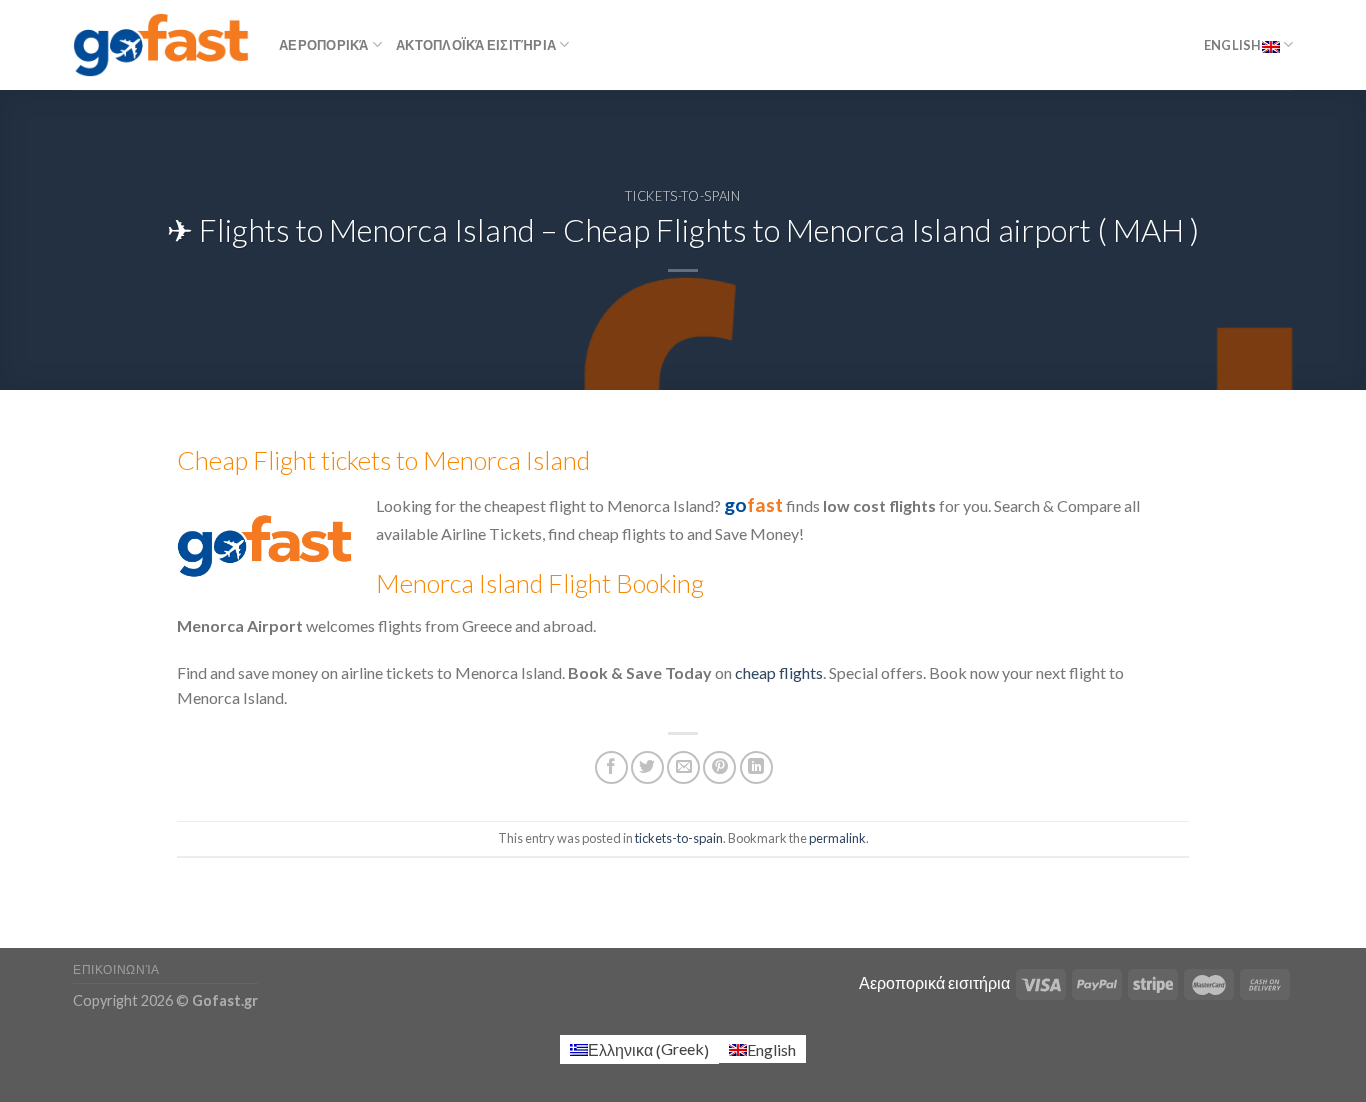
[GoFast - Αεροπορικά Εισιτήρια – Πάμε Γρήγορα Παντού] (161, 44)
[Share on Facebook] (611, 767)
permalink (837, 838)
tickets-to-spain (682, 196)
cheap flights (779, 672)
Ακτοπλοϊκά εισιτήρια (476, 45)
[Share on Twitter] (647, 767)
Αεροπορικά (324, 45)
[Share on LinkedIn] (756, 767)
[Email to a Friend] (683, 767)
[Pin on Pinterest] (719, 767)
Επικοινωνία (116, 969)
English (1233, 45)
